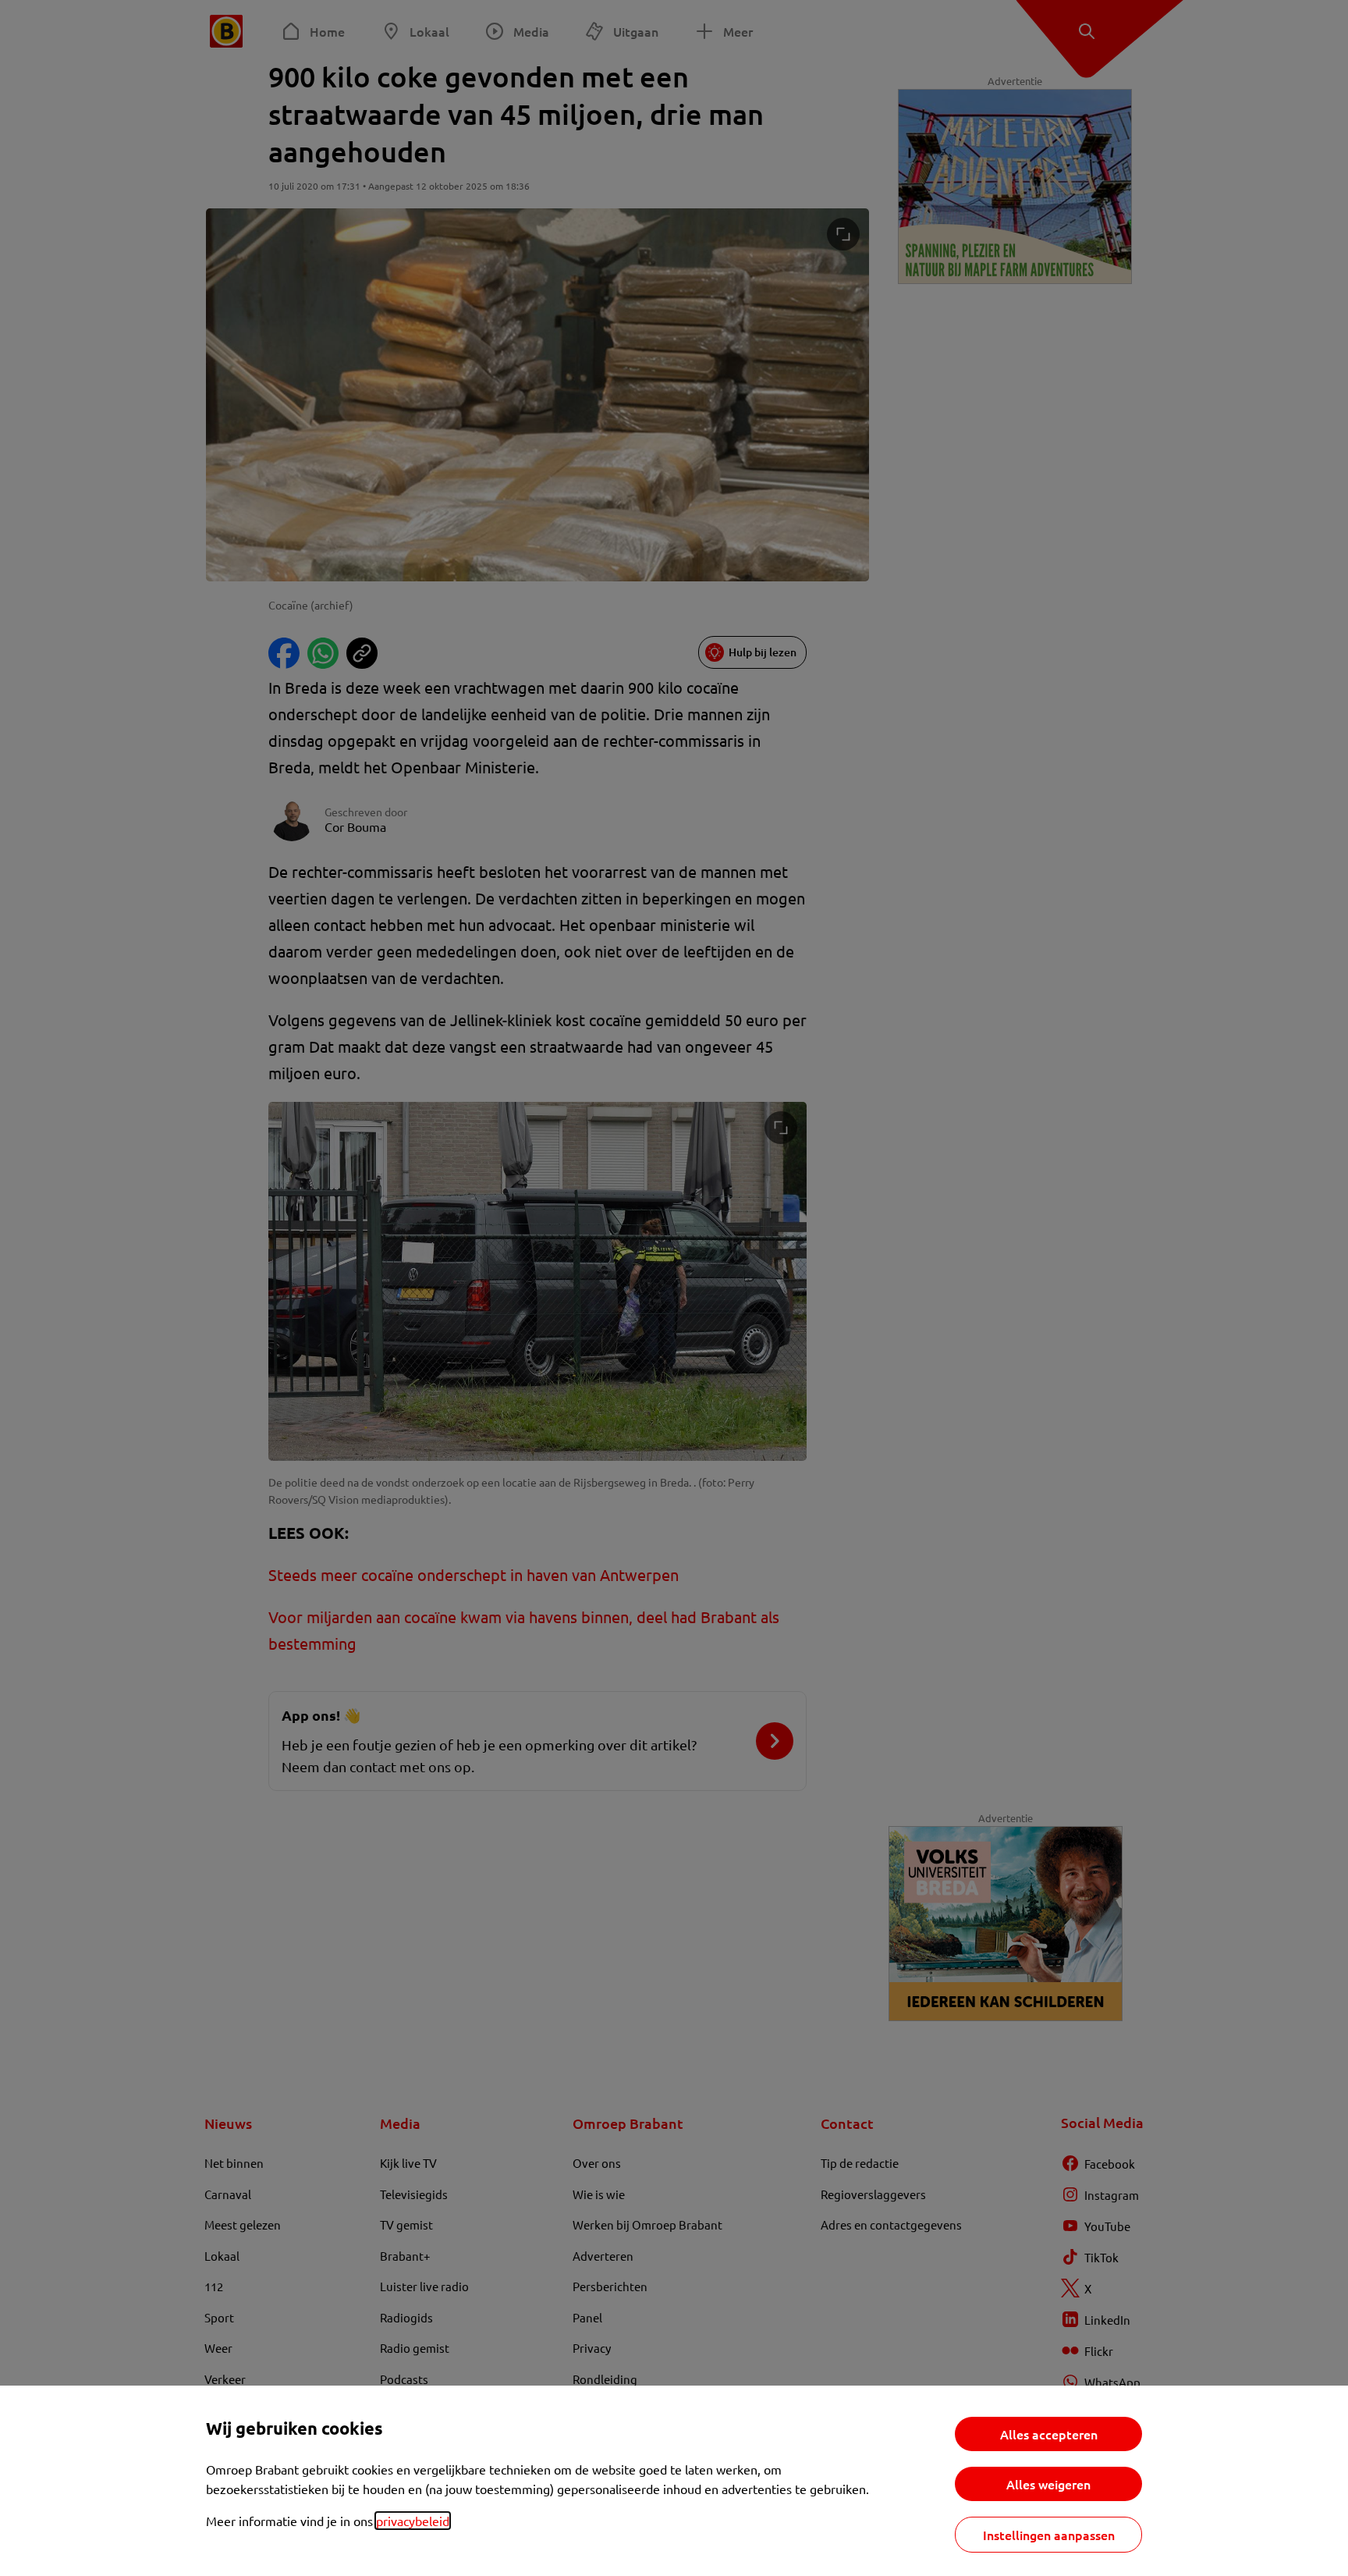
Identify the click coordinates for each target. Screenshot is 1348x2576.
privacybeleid (413, 2521)
